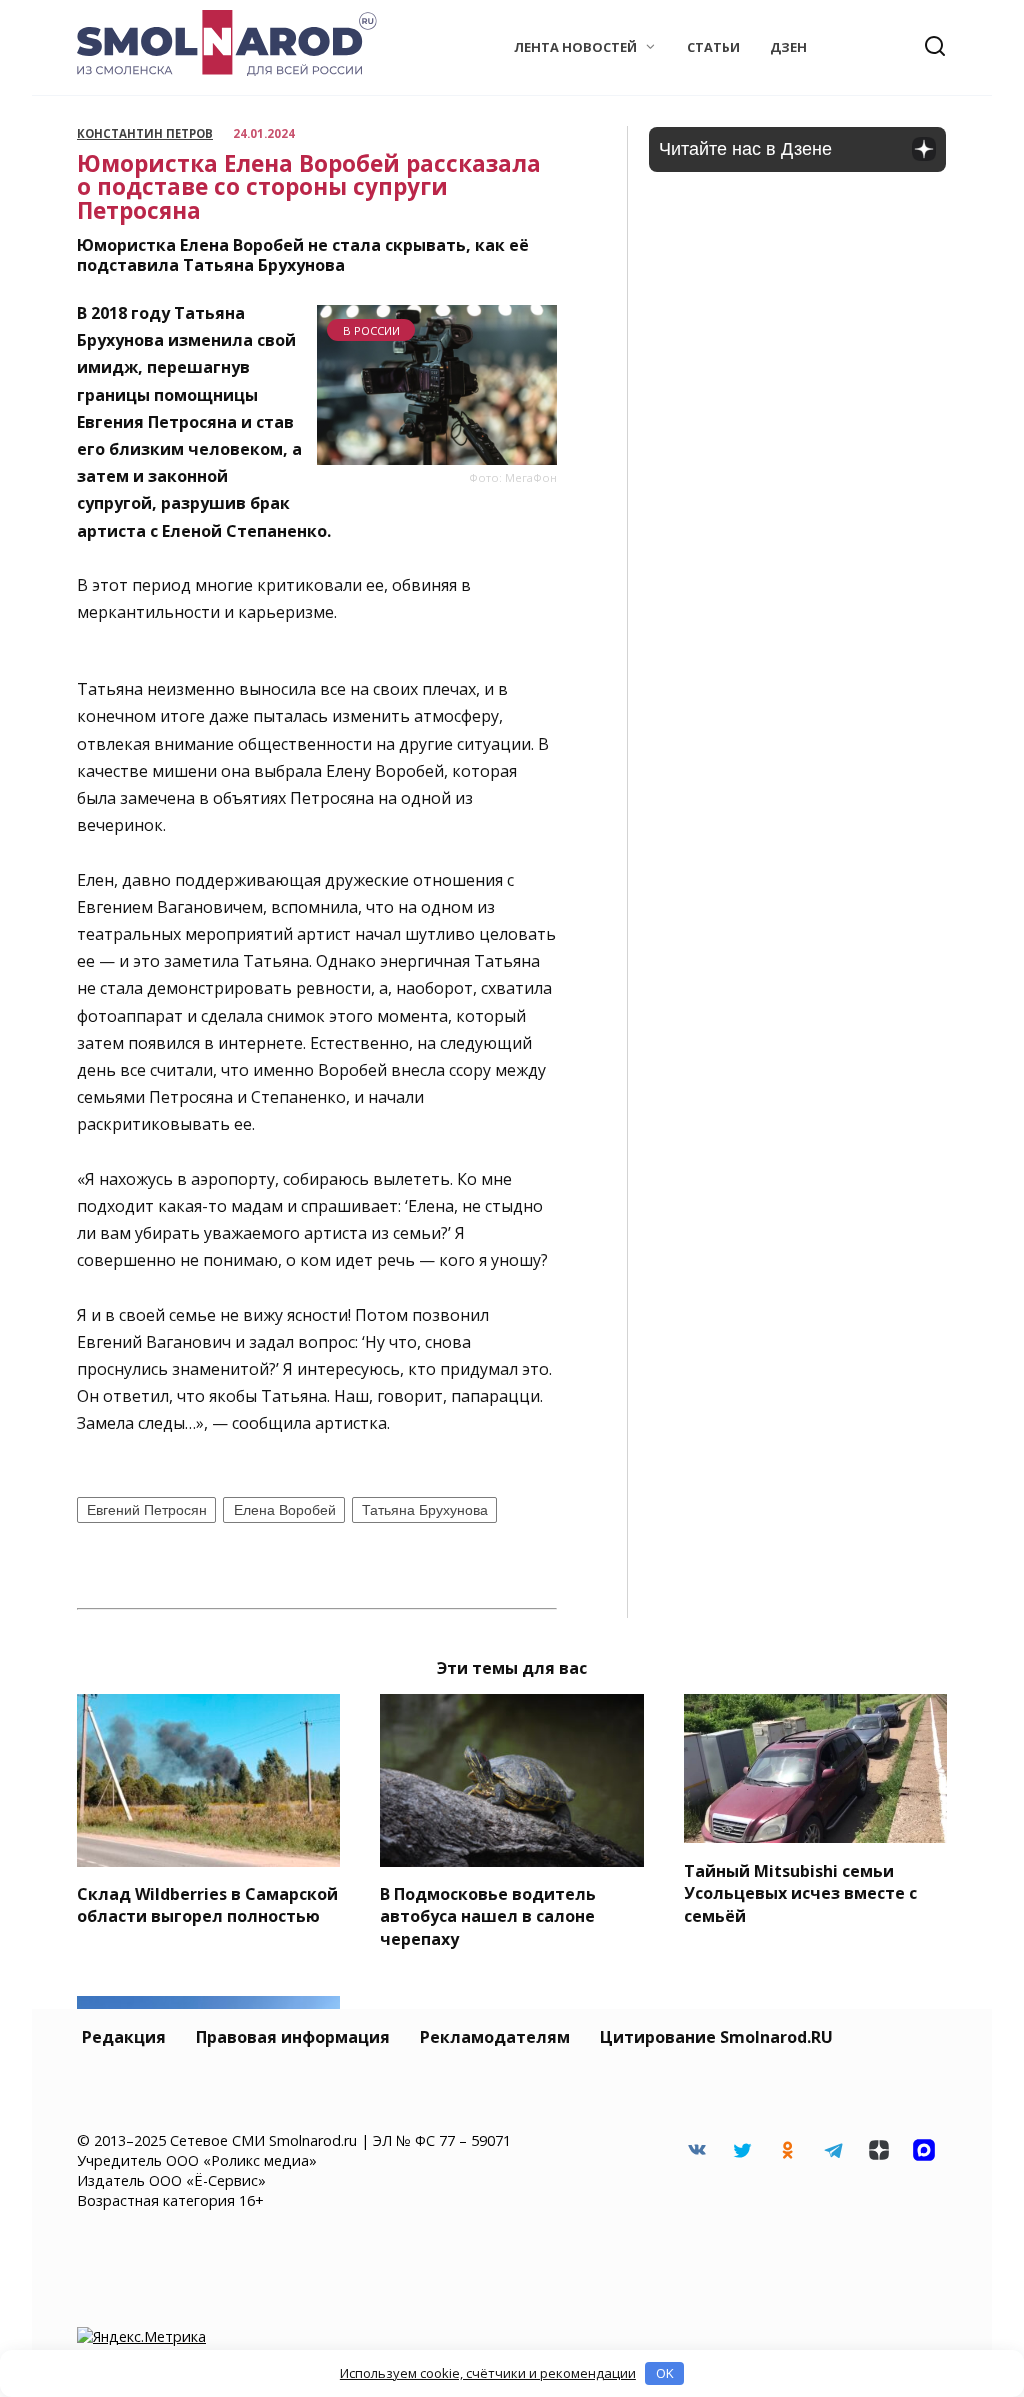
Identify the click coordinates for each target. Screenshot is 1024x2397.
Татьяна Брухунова (425, 1510)
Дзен (788, 47)
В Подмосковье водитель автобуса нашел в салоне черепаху (488, 1916)
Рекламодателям (495, 2037)
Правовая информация (293, 2037)
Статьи (713, 47)
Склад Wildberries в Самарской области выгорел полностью (207, 1905)
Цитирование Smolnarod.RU (716, 2037)
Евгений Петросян (147, 1510)
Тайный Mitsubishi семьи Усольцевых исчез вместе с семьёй (800, 1892)
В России (371, 330)
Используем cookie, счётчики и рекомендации (488, 2373)
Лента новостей (575, 47)
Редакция (124, 2037)
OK (665, 2373)
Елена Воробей (285, 1510)
